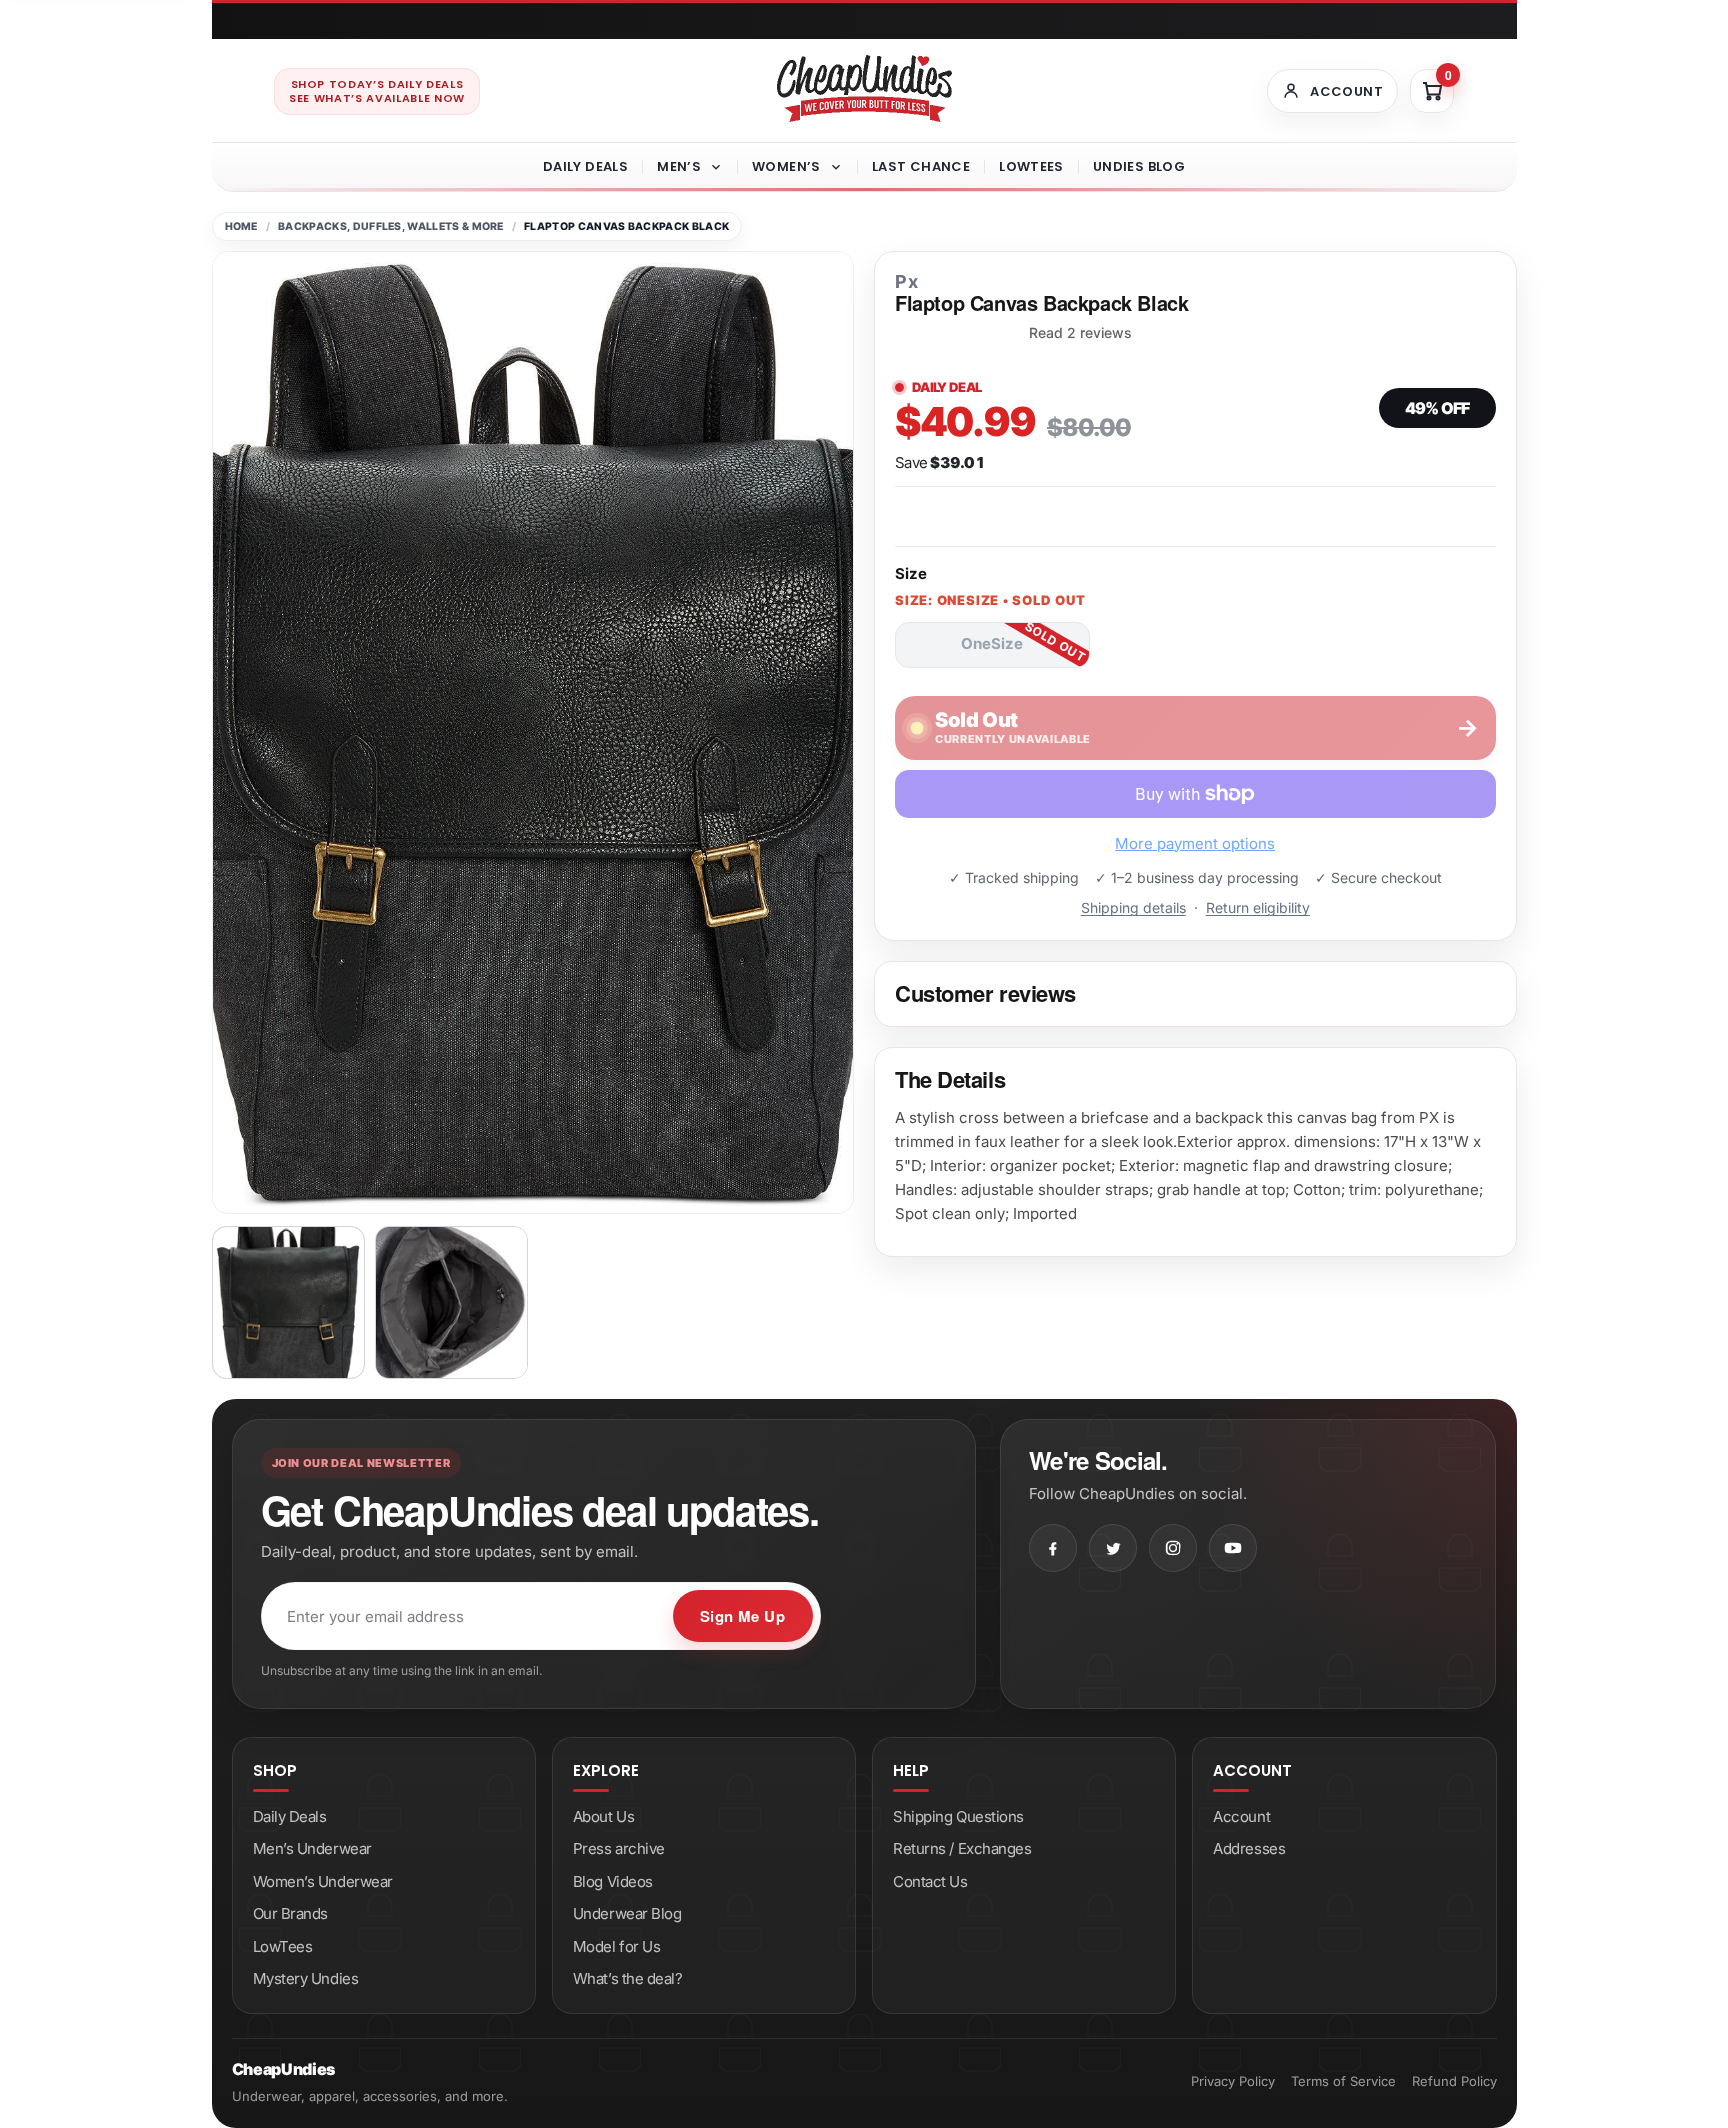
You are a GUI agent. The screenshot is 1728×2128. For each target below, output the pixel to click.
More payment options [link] (1195, 843)
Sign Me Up (743, 1616)
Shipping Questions (958, 1816)
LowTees (1031, 166)
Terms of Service (1343, 2081)
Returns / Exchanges (962, 1848)
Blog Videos (613, 1881)
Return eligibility (1258, 907)
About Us (603, 1816)
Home (241, 226)
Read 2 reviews (1080, 333)
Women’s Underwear (323, 1881)
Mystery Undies (306, 1978)
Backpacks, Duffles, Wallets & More (391, 226)
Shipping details (1133, 907)
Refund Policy (1454, 2081)
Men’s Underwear (312, 1848)
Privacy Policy (1233, 2081)
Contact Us (930, 1881)
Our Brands (291, 1913)
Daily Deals (585, 166)
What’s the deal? (628, 1978)
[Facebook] (1053, 1548)
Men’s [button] (679, 166)
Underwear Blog (627, 1913)
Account (1241, 1816)
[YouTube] (1233, 1548)
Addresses (1249, 1848)
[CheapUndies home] (864, 88)
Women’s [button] (786, 166)
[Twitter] (1113, 1548)
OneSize (992, 643)
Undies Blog (1139, 166)
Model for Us (617, 1946)
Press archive (619, 1848)
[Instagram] (1173, 1548)
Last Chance (921, 166)
